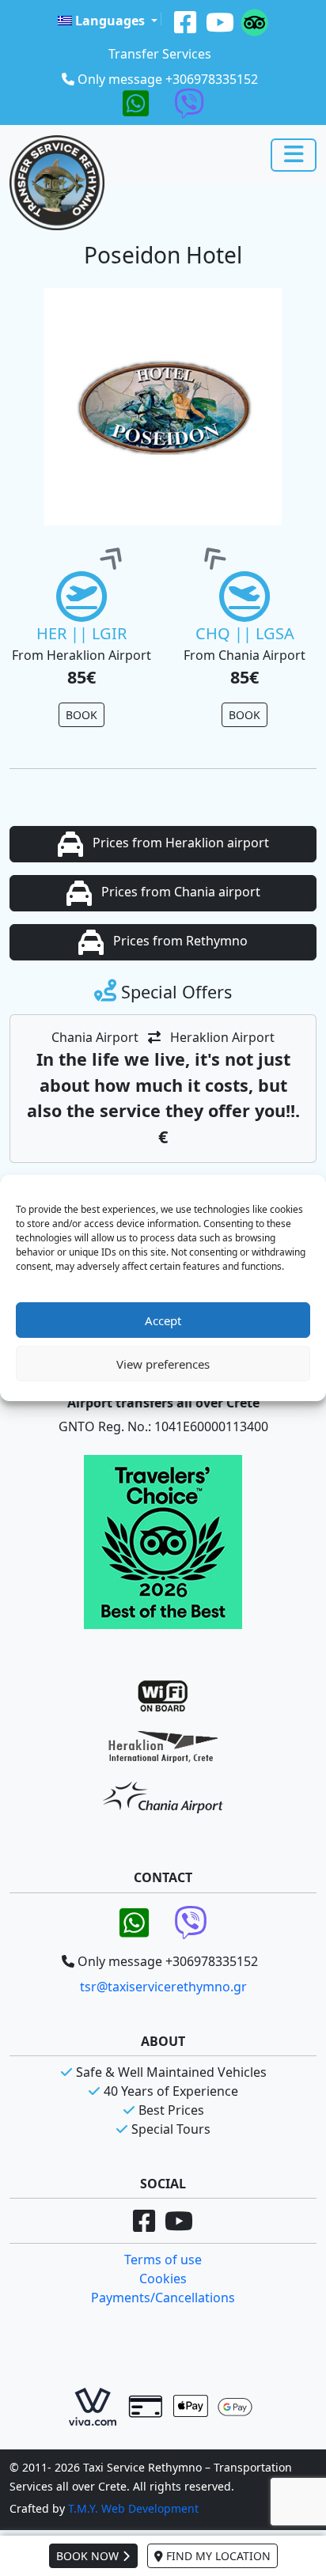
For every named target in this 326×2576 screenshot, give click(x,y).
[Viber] (189, 102)
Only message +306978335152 (168, 79)
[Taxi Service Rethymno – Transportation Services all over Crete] (57, 183)
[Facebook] (185, 21)
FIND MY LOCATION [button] (217, 2556)
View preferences (163, 1364)
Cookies (163, 2279)
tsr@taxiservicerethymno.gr (163, 1987)
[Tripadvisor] (254, 21)
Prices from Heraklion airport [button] (179, 843)
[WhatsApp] (136, 102)
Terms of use (163, 2260)
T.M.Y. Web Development (133, 2508)
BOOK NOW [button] (89, 2556)
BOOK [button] (81, 715)
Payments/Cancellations (163, 2298)
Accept (163, 1320)
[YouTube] (220, 21)
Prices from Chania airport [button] (179, 892)
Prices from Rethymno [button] (179, 941)
